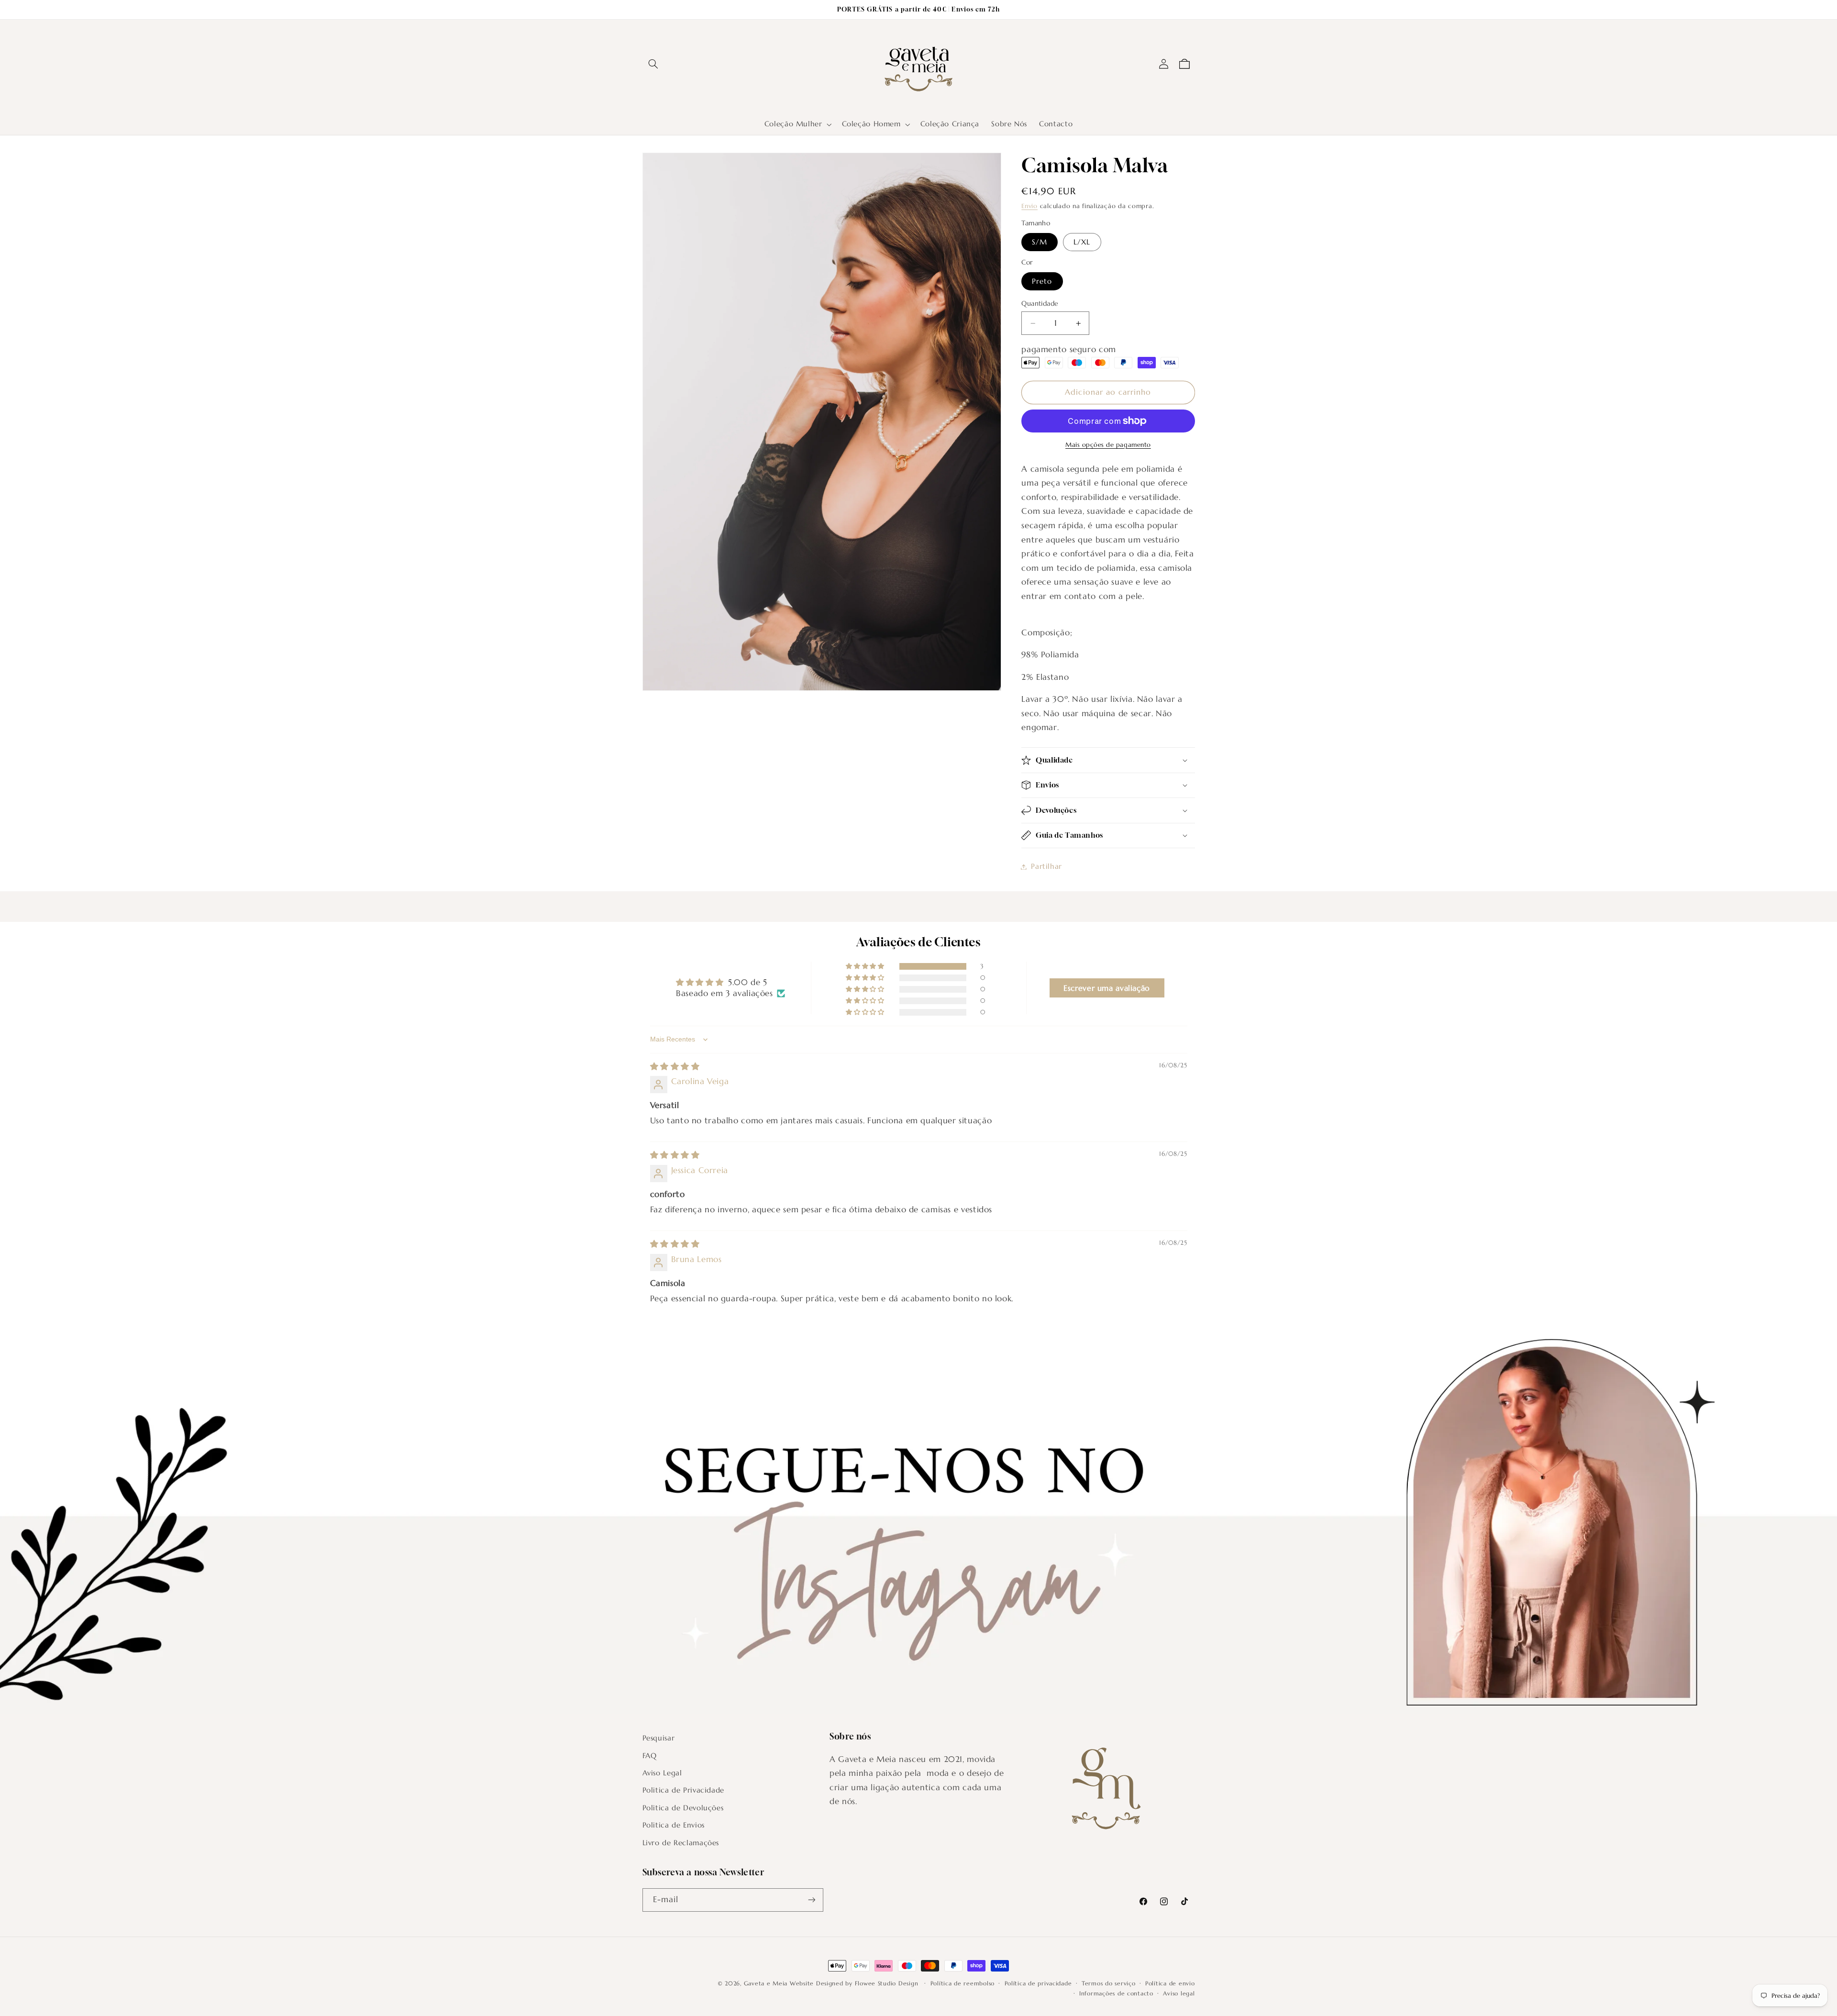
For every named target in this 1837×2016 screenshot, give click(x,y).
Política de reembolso (963, 1983)
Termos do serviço (1109, 1983)
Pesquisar (659, 1738)
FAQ (650, 1756)
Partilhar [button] (1046, 866)
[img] (675, 1067)
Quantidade (1040, 304)
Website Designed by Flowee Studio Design (855, 1983)
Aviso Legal (662, 1773)
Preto (1042, 281)
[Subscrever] (811, 1900)
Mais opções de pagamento (1108, 445)
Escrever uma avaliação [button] (1107, 988)
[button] (653, 64)
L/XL (1082, 242)
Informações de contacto (1116, 1994)
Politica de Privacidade (684, 1790)
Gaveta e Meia (766, 1983)
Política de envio (1170, 1983)
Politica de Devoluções (683, 1808)
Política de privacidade (1038, 1983)
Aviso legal (1179, 1994)
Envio (1029, 206)
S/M (1040, 242)
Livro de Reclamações (681, 1843)
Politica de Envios (674, 1825)
